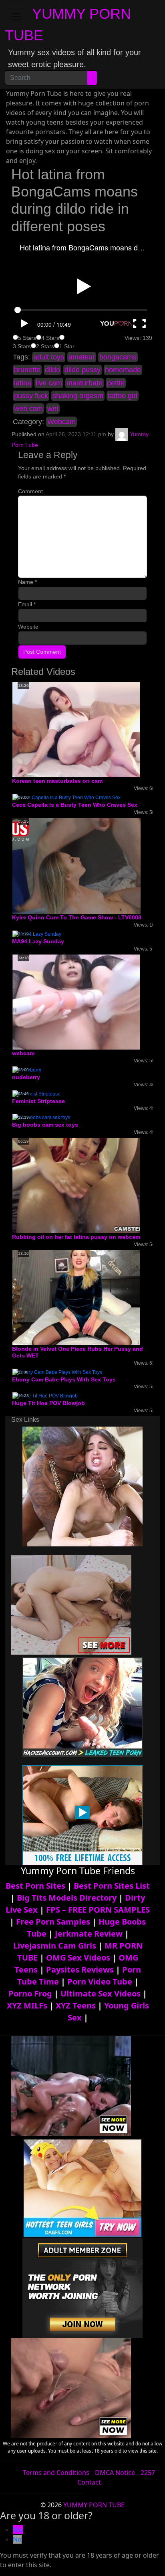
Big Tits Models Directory (67, 1898)
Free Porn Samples (53, 1922)
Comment (30, 491)
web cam (28, 409)
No (17, 2539)
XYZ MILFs (27, 2005)
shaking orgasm (78, 396)
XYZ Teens (76, 2005)
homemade (123, 370)
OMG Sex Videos (78, 1958)
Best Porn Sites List (112, 1886)
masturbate (85, 383)
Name (27, 582)
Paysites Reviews (80, 1970)
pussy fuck (31, 396)
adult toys (49, 357)
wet (53, 409)
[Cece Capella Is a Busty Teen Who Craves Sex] (66, 797)
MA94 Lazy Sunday (38, 941)
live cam (49, 383)
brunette (27, 370)
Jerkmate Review (89, 1934)
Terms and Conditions (56, 2473)
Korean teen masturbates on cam (57, 781)
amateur (82, 357)
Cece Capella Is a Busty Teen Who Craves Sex (75, 805)
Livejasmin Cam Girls (55, 1946)
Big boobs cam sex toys (45, 1125)
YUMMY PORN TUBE (94, 2505)
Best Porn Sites (35, 1886)
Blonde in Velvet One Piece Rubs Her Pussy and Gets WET (77, 1352)
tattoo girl (123, 396)
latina (23, 383)
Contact (89, 2482)
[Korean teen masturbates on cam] (76, 729)
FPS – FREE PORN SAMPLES (98, 1910)
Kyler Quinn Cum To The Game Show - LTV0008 (77, 917)
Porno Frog (30, 1994)
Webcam (61, 422)
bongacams (118, 357)
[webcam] (76, 1002)
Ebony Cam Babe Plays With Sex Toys (64, 1379)
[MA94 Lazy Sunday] (37, 934)
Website (28, 627)
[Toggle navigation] (16, 17)
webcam (23, 1053)
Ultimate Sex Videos (101, 1994)
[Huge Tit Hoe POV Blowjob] (45, 1396)
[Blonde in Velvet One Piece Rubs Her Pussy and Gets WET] (76, 1297)
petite (116, 383)
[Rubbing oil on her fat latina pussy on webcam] (76, 1185)
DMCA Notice (115, 2473)
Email (27, 604)
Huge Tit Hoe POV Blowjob (48, 1403)
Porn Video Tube (100, 1982)
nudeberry (26, 1077)
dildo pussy (82, 370)
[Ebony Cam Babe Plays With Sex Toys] (57, 1372)
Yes (18, 2530)
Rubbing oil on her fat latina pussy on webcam (76, 1237)
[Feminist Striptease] (36, 1094)
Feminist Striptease (38, 1101)
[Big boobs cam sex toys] (41, 1117)
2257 (148, 2473)
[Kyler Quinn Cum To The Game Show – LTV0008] (76, 865)
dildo (52, 370)
